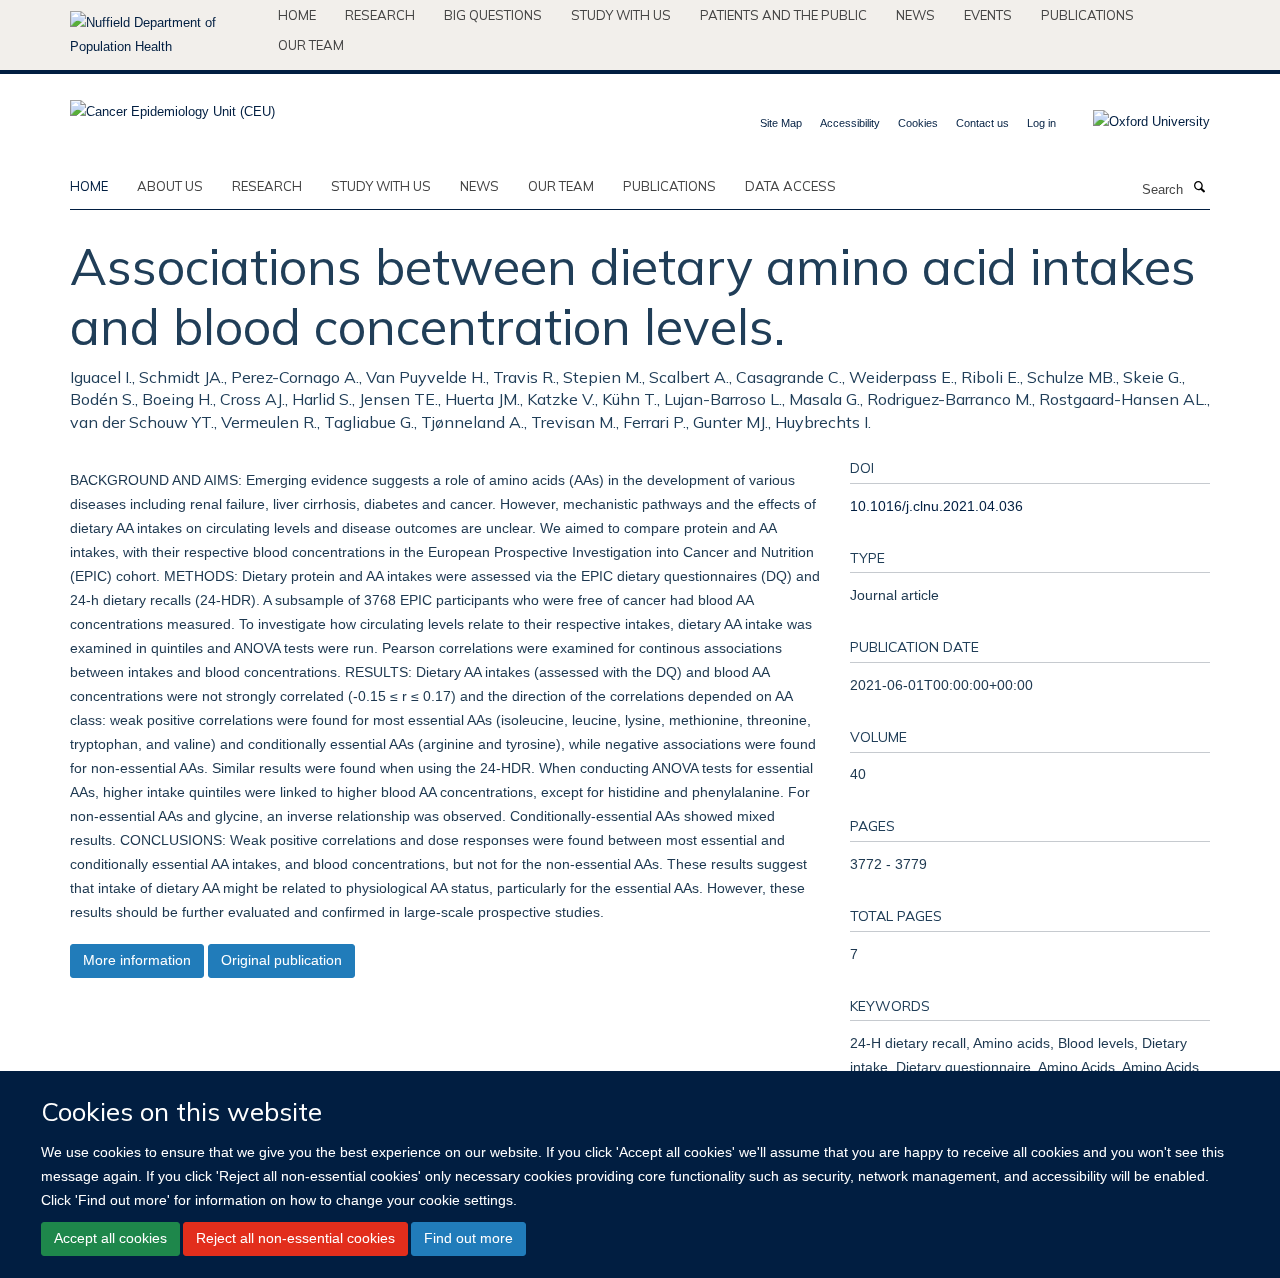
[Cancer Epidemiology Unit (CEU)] (172, 105)
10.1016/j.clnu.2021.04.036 (936, 506)
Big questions (493, 15)
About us (170, 186)
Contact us (982, 123)
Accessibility (850, 123)
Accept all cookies (110, 1238)
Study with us (621, 15)
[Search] (1199, 188)
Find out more (468, 1238)
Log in (1041, 123)
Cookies (918, 123)
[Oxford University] (1136, 122)
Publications (1087, 15)
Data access (790, 186)
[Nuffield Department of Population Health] (166, 35)
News (915, 15)
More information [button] (137, 960)
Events (988, 15)
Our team (311, 45)
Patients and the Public (783, 15)
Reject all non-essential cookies (295, 1238)
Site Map (781, 123)
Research (380, 15)
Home (297, 15)
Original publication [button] (281, 960)
